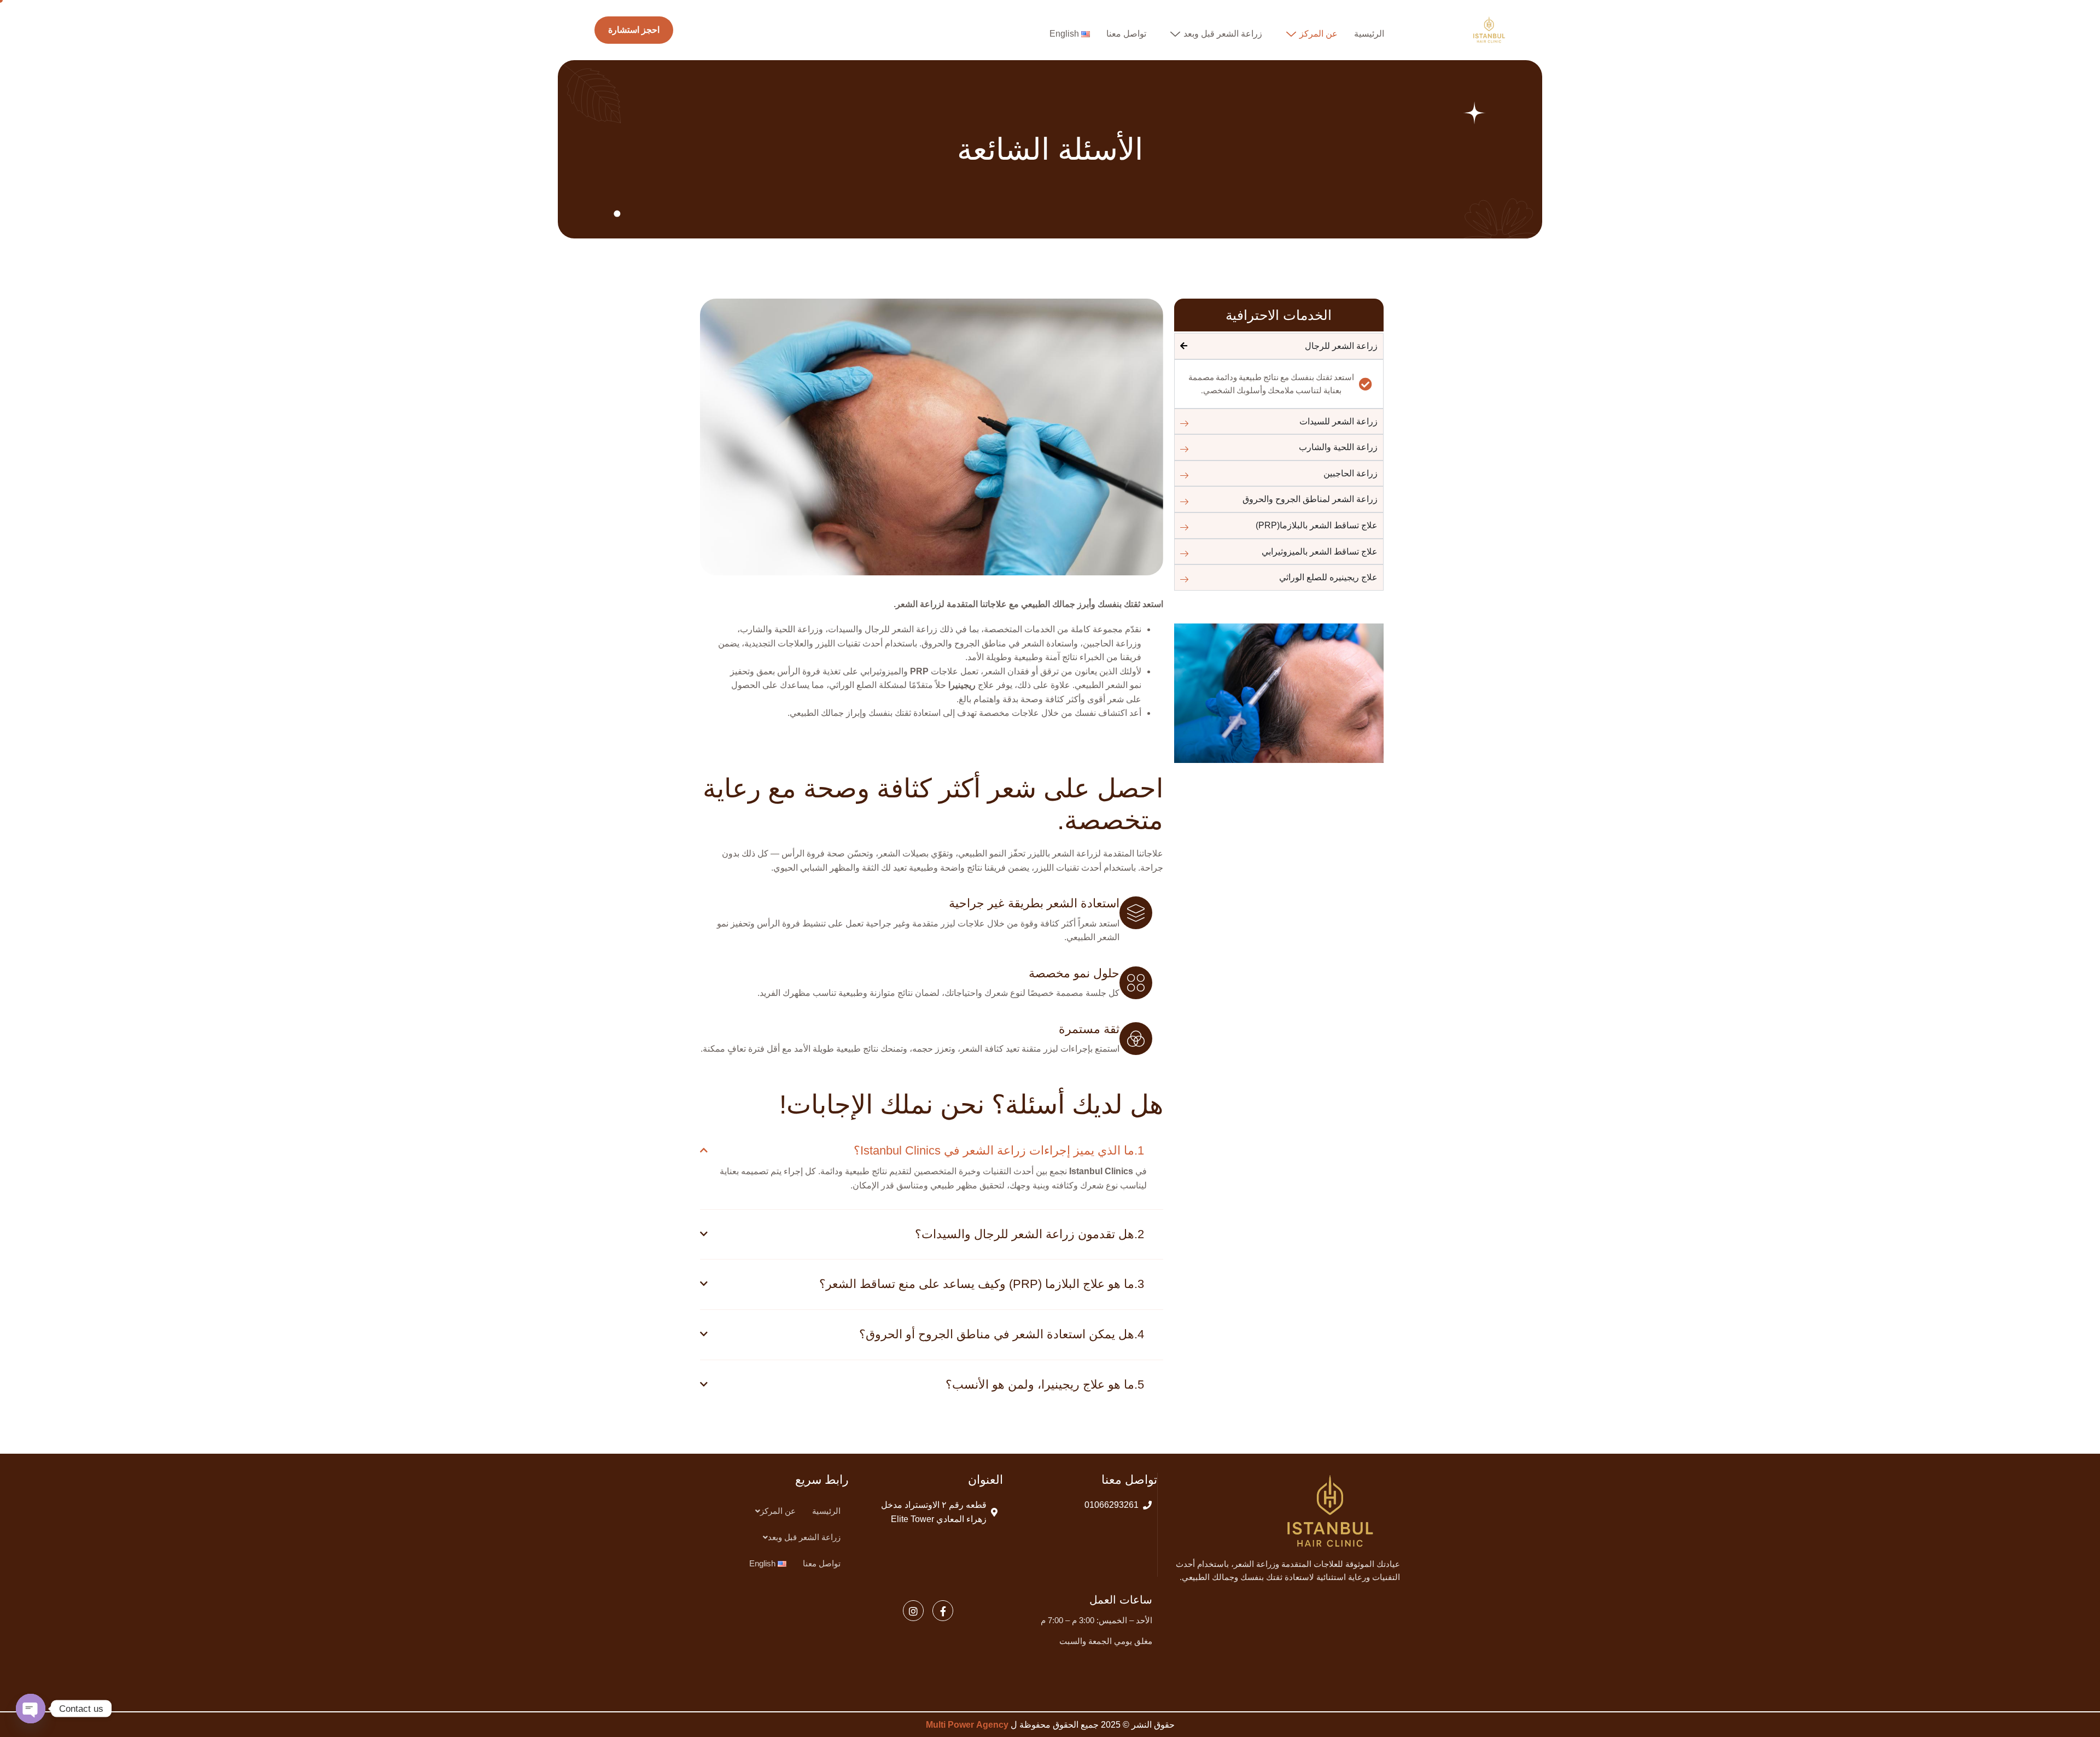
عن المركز (1319, 34)
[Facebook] (943, 1611)
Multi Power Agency (967, 1725)
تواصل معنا (1126, 34)
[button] (773, 1511)
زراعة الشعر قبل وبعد (1223, 34)
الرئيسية (1369, 34)
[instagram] (913, 1611)
